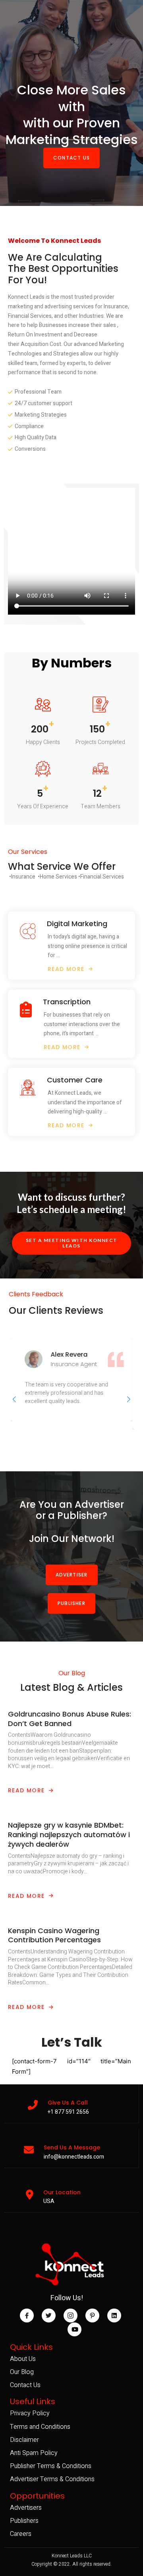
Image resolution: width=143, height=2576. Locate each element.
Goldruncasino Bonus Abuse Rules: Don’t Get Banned (70, 1719)
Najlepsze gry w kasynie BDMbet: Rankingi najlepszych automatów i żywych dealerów (69, 1835)
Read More (26, 1790)
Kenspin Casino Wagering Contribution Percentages (54, 1935)
